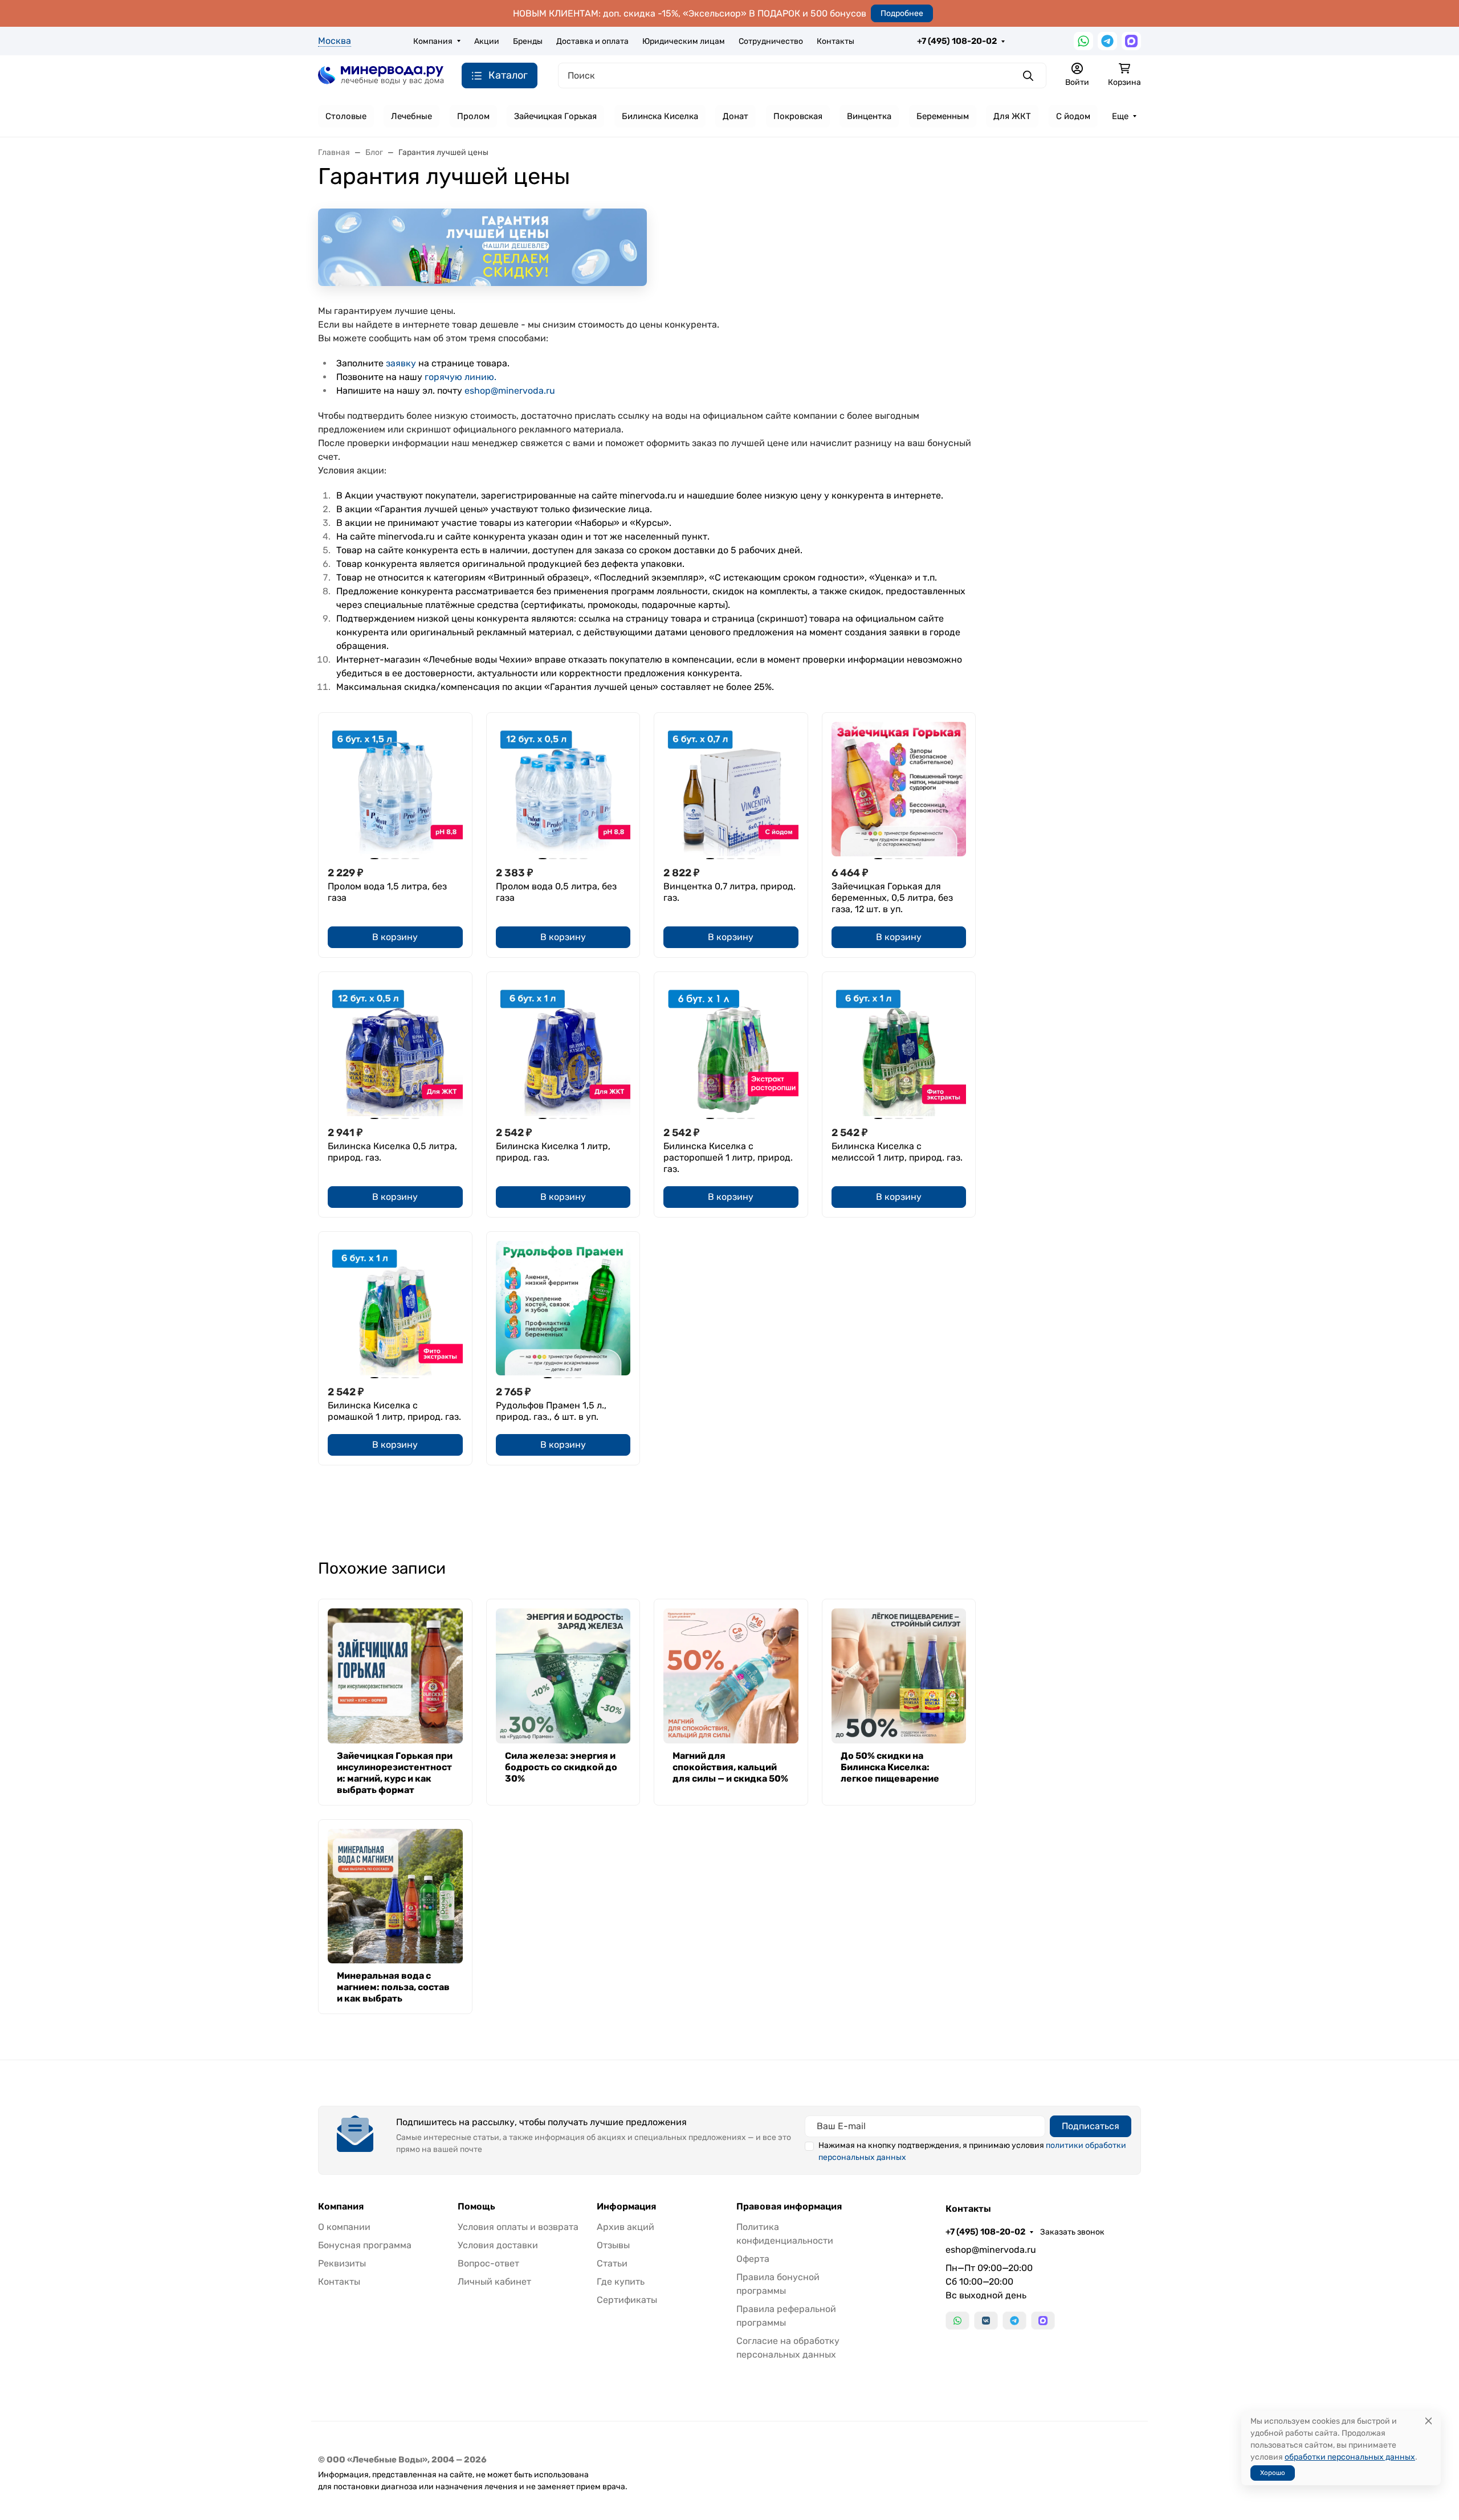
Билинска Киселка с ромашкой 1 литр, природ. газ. (394, 1411)
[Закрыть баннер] (1443, 1260)
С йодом (1073, 116)
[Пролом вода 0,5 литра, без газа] (563, 789)
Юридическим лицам (684, 41)
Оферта (753, 2259)
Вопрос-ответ (488, 2263)
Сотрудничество (771, 41)
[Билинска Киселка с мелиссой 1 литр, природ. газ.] (899, 1049)
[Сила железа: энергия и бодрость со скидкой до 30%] (563, 1676)
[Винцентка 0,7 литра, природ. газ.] (731, 789)
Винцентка (869, 116)
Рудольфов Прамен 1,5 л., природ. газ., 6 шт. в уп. (551, 1411)
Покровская (798, 116)
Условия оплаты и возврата (518, 2227)
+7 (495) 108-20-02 (957, 41)
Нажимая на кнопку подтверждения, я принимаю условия (972, 2151)
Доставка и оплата (592, 41)
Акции (487, 41)
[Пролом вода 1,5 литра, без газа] (395, 789)
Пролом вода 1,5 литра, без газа (387, 892)
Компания (433, 41)
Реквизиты (342, 2263)
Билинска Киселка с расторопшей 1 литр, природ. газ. (728, 1157)
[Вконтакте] (986, 2321)
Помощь (476, 2207)
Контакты (836, 41)
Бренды (528, 41)
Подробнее (902, 13)
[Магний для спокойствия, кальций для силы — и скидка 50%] (731, 1676)
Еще (1120, 116)
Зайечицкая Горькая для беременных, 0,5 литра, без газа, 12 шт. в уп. (892, 898)
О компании (344, 2227)
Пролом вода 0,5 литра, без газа (556, 892)
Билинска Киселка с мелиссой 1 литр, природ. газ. (897, 1152)
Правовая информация (789, 2207)
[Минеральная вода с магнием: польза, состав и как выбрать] (395, 1896)
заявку (401, 363)
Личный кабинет (494, 2282)
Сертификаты (627, 2300)
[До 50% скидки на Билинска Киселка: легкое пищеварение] (899, 1676)
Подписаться (1091, 2126)
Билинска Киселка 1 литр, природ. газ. (553, 1152)
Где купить (621, 2282)
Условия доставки (498, 2245)
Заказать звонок (1072, 2232)
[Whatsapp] (1083, 41)
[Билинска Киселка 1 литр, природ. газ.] (563, 1049)
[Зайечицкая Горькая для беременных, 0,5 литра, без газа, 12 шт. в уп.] (899, 789)
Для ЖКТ (1012, 116)
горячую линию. (460, 377)
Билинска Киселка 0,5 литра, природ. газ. (392, 1152)
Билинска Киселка (660, 116)
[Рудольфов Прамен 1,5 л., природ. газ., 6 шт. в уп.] (563, 1308)
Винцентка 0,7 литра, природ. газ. (729, 892)
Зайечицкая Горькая (555, 116)
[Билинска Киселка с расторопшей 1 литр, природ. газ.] (731, 1049)
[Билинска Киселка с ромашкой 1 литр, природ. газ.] (395, 1308)
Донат (735, 116)
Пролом (473, 116)
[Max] (1131, 41)
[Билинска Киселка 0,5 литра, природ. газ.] (395, 1049)
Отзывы (613, 2245)
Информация (626, 2207)
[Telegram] (1107, 41)
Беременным (943, 116)
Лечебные (411, 116)
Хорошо (1273, 2473)
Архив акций (625, 2227)
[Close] (1429, 2421)
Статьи (612, 2263)
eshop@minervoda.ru (510, 391)
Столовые (346, 116)
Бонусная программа (365, 2245)
